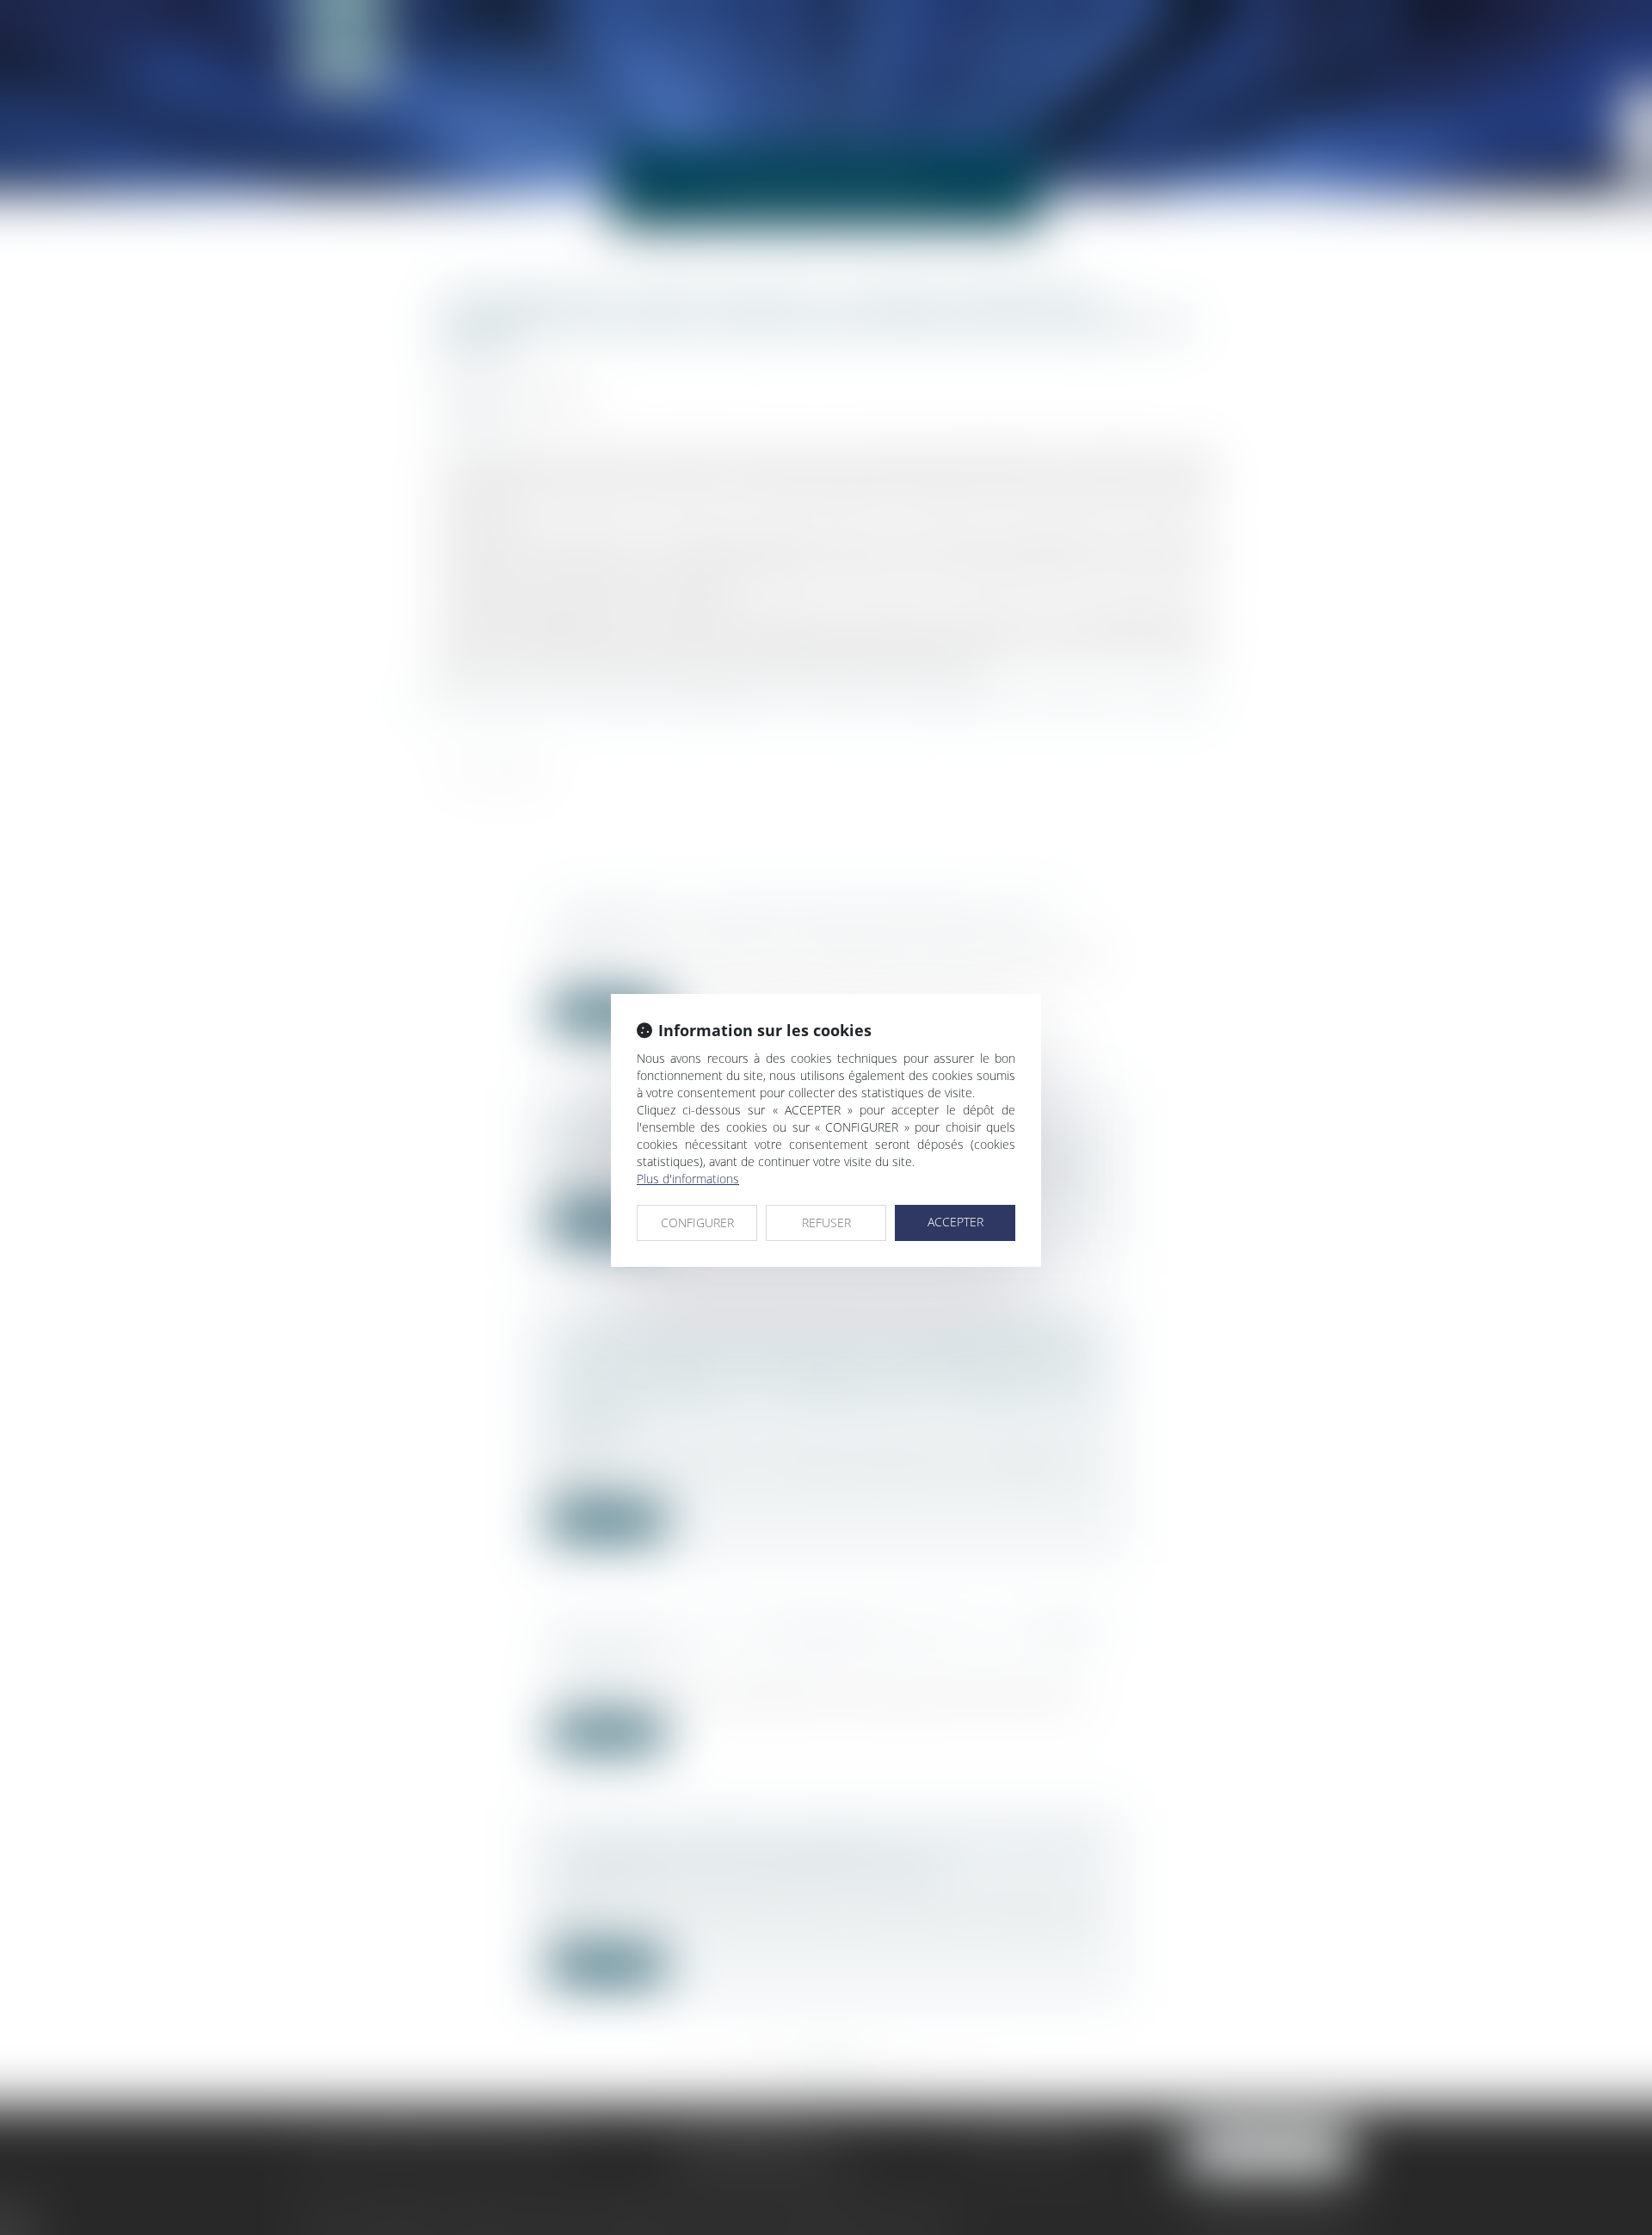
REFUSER (826, 1222)
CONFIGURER (697, 1222)
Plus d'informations (688, 1179)
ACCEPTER (955, 1222)
